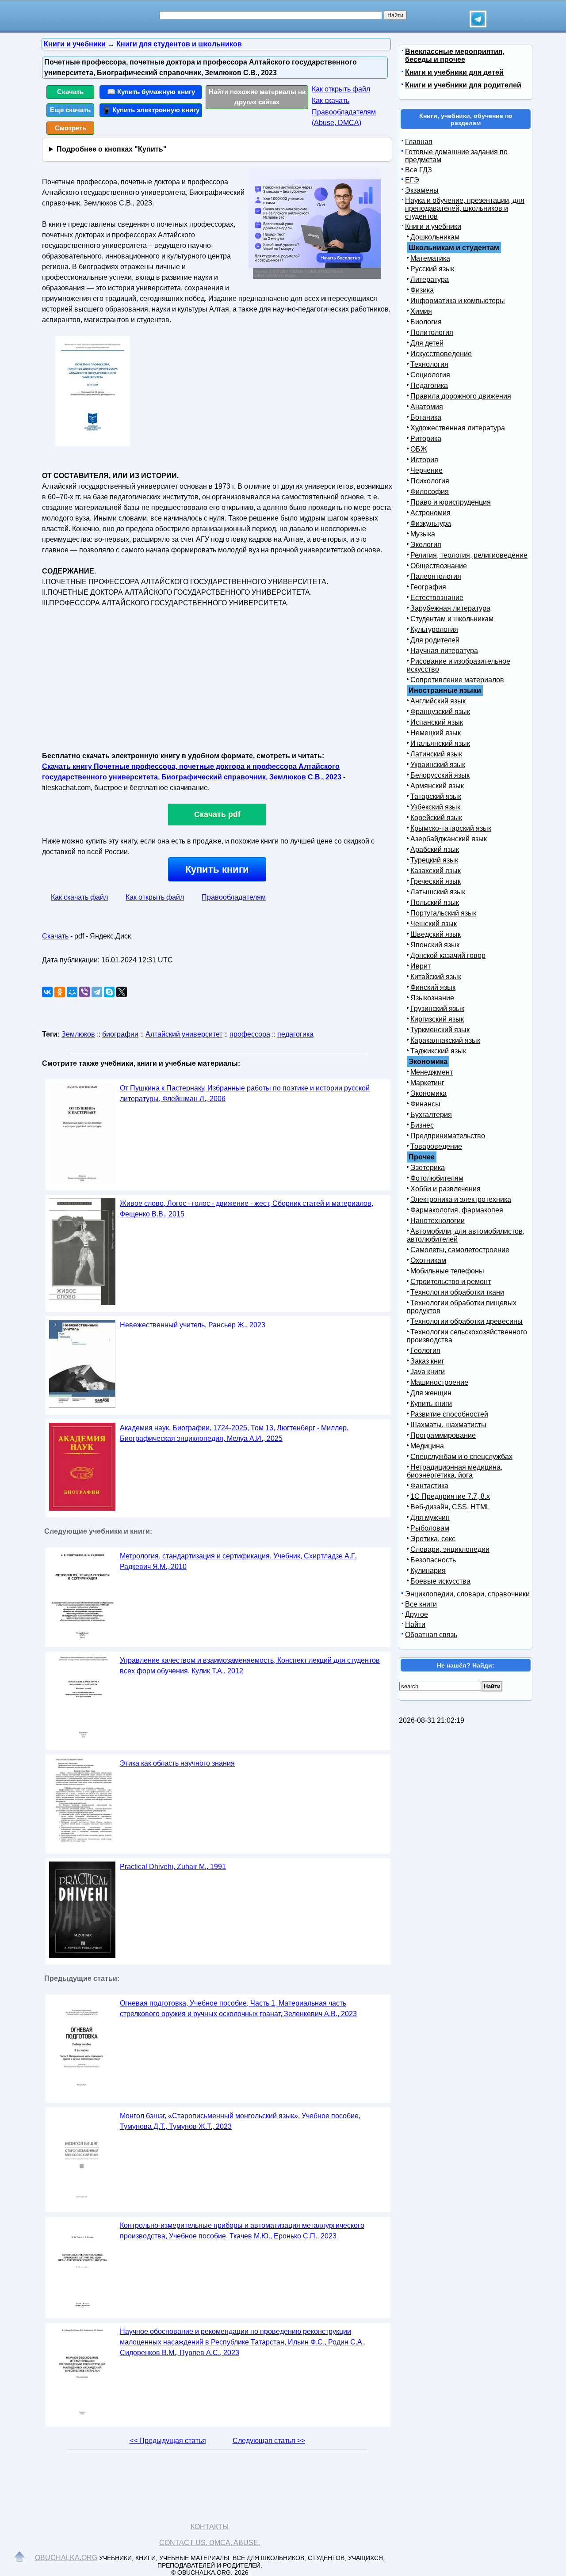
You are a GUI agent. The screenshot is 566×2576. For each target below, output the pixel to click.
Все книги (421, 1604)
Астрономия (430, 513)
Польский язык (435, 902)
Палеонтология (436, 576)
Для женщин (431, 1393)
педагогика (295, 1034)
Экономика (428, 1093)
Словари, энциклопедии (450, 1549)
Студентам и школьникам (452, 619)
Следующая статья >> (269, 2441)
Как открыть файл (341, 89)
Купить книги (217, 869)
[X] (122, 992)
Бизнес (422, 1125)
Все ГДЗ (419, 170)
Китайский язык (436, 977)
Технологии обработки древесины (467, 1321)
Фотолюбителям (437, 1178)
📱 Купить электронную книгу (151, 110)
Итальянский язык (440, 743)
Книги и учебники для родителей (463, 85)
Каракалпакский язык (445, 1040)
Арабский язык (435, 849)
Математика (430, 258)
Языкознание (432, 998)
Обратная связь (431, 1635)
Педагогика (429, 386)
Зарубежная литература (450, 608)
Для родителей (435, 640)
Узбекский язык (435, 807)
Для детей (427, 343)
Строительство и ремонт (451, 1282)
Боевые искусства (440, 1581)
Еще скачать (70, 110)
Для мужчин (430, 1518)
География (428, 587)
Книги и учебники (433, 226)
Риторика (426, 439)
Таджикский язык (438, 1051)
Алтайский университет (184, 1034)
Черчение (426, 470)
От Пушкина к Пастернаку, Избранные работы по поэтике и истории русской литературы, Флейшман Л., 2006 (245, 1093)
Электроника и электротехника (461, 1199)
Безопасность (433, 1560)
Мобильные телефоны (447, 1271)
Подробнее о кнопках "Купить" (112, 149)
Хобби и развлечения (446, 1189)
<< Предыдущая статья (168, 2441)
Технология (429, 364)
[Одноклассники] (60, 992)
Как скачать (331, 101)
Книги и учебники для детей (454, 72)
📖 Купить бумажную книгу (151, 92)
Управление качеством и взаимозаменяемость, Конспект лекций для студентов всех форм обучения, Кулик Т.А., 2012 (250, 1666)
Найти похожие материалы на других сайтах (257, 97)
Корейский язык (436, 818)
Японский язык (435, 945)
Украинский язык (438, 765)
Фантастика (429, 1486)
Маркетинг (427, 1083)
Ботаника (426, 417)
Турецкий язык (434, 860)
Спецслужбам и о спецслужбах (461, 1457)
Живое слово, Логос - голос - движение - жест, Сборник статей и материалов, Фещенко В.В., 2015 (247, 1209)
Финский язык (433, 987)
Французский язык (440, 712)
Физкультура (431, 523)
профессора (250, 1034)
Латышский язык (438, 892)
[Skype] (109, 992)
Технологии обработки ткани (457, 1292)
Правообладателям (234, 897)
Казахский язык (436, 871)
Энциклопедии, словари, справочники (467, 1594)
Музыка (423, 534)
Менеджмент (432, 1072)
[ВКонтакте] (47, 992)
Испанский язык (437, 722)
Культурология (434, 629)
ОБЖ (419, 449)
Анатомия (427, 407)
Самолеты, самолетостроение (460, 1250)
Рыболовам (430, 1528)
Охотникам (428, 1260)
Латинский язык (436, 754)
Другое (417, 1614)
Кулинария (428, 1571)
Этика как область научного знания (177, 1763)
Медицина (427, 1446)
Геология (425, 1351)
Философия (430, 492)
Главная (419, 142)
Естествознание (437, 598)
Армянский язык (437, 786)
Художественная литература (458, 428)
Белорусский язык (440, 775)
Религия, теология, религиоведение (469, 555)
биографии (120, 1034)
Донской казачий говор (448, 956)
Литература (430, 279)
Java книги (428, 1372)
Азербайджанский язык (449, 839)
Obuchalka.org (66, 2558)
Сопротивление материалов (457, 680)
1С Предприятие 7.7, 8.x (450, 1496)
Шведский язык (436, 934)
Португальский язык (443, 913)
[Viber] (84, 992)
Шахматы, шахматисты (448, 1425)
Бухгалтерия (431, 1115)
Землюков (78, 1034)
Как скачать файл (79, 897)
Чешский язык (434, 924)
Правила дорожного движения (461, 396)
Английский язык (438, 701)
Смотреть (71, 128)
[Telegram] (97, 992)
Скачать (70, 92)
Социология (430, 375)
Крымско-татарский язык (451, 828)
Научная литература (444, 651)
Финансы (425, 1104)
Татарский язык (436, 796)
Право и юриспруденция (451, 502)
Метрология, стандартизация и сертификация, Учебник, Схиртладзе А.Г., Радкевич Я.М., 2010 (239, 1561)
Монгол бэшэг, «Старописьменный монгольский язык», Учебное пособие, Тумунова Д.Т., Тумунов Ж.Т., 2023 (240, 2121)
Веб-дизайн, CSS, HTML (450, 1507)
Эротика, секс (433, 1539)
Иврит (421, 966)
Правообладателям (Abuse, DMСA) (344, 117)
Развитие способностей (449, 1414)
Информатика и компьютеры (458, 301)
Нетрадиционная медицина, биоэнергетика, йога (455, 1471)
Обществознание (439, 566)
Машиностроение (439, 1382)
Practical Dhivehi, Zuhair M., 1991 (173, 1867)
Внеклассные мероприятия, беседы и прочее (455, 55)
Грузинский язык (437, 1009)
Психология (430, 481)
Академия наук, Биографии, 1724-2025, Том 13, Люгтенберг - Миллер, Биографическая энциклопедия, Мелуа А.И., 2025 (234, 1433)
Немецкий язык (436, 733)
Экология (426, 545)
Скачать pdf (217, 814)
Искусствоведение (441, 354)
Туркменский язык (440, 1030)
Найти (415, 1624)
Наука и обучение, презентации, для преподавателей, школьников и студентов (465, 208)
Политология (432, 332)
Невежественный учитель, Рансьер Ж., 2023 (193, 1325)
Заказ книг (427, 1361)
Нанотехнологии (438, 1221)
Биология (426, 322)
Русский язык (432, 269)
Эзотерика (428, 1168)
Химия (421, 311)
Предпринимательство (448, 1136)
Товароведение (436, 1146)
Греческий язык (436, 881)
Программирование (443, 1435)
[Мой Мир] (72, 992)
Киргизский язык (437, 1019)
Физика (422, 290)
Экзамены (422, 190)
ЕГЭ (412, 180)
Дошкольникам (435, 237)
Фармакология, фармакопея (457, 1210)
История (424, 460)
